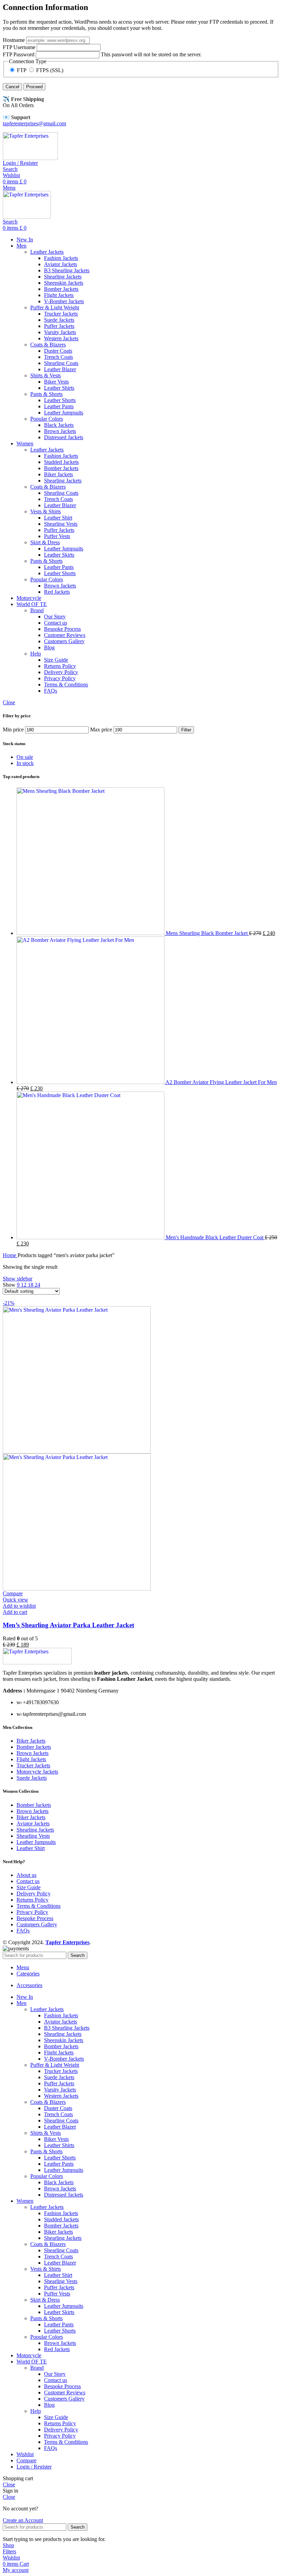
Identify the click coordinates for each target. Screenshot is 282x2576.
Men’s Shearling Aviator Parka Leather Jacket (68, 1625)
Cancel (12, 87)
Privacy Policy (60, 678)
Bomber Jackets (61, 289)
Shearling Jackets (63, 277)
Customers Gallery (64, 641)
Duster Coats (58, 351)
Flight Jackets (59, 295)
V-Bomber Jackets (64, 301)
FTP (21, 70)
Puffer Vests (57, 536)
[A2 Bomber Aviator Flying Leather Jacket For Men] (91, 1082)
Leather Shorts (60, 400)
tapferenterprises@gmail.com (34, 123)
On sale (25, 757)
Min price (13, 730)
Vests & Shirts (46, 511)
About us (26, 1875)
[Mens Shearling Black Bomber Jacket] (91, 933)
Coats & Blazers (48, 345)
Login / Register (34, 2467)
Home (10, 1255)
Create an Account (23, 2520)
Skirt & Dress (45, 542)
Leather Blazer (60, 369)
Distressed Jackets (64, 437)
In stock (25, 763)
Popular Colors (47, 419)
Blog (49, 647)
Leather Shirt (58, 518)
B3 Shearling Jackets (67, 270)
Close (9, 702)
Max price (101, 730)
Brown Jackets (60, 431)
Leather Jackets (47, 252)
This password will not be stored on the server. (102, 54)
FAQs (51, 691)
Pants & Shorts (46, 394)
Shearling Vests (61, 524)
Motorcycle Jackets (37, 1772)
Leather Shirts (59, 388)
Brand (37, 610)
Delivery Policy (61, 672)
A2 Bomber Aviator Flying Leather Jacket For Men (221, 1082)
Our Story (55, 617)
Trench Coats (58, 357)
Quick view (15, 1600)
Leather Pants (59, 406)
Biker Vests (56, 382)
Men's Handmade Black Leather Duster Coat (215, 1237)
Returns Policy (60, 666)
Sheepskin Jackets (64, 283)
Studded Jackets (61, 462)
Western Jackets (61, 338)
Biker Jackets (58, 474)
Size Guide (56, 660)
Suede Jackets (59, 320)
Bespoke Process (62, 629)
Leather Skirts (59, 555)
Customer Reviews (65, 635)
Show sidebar (18, 1279)
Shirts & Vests (46, 375)
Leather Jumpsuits (64, 413)
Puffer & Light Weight (55, 307)
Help (36, 654)
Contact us (56, 623)
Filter (186, 730)
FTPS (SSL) (49, 70)
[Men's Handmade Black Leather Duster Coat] (91, 1237)
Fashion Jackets (61, 258)
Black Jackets (59, 425)
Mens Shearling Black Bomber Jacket (207, 933)
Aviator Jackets (61, 264)
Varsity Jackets (60, 332)
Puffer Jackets (59, 326)
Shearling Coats (61, 363)
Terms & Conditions (66, 685)
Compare (26, 2460)
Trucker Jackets (61, 314)
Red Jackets (57, 592)
